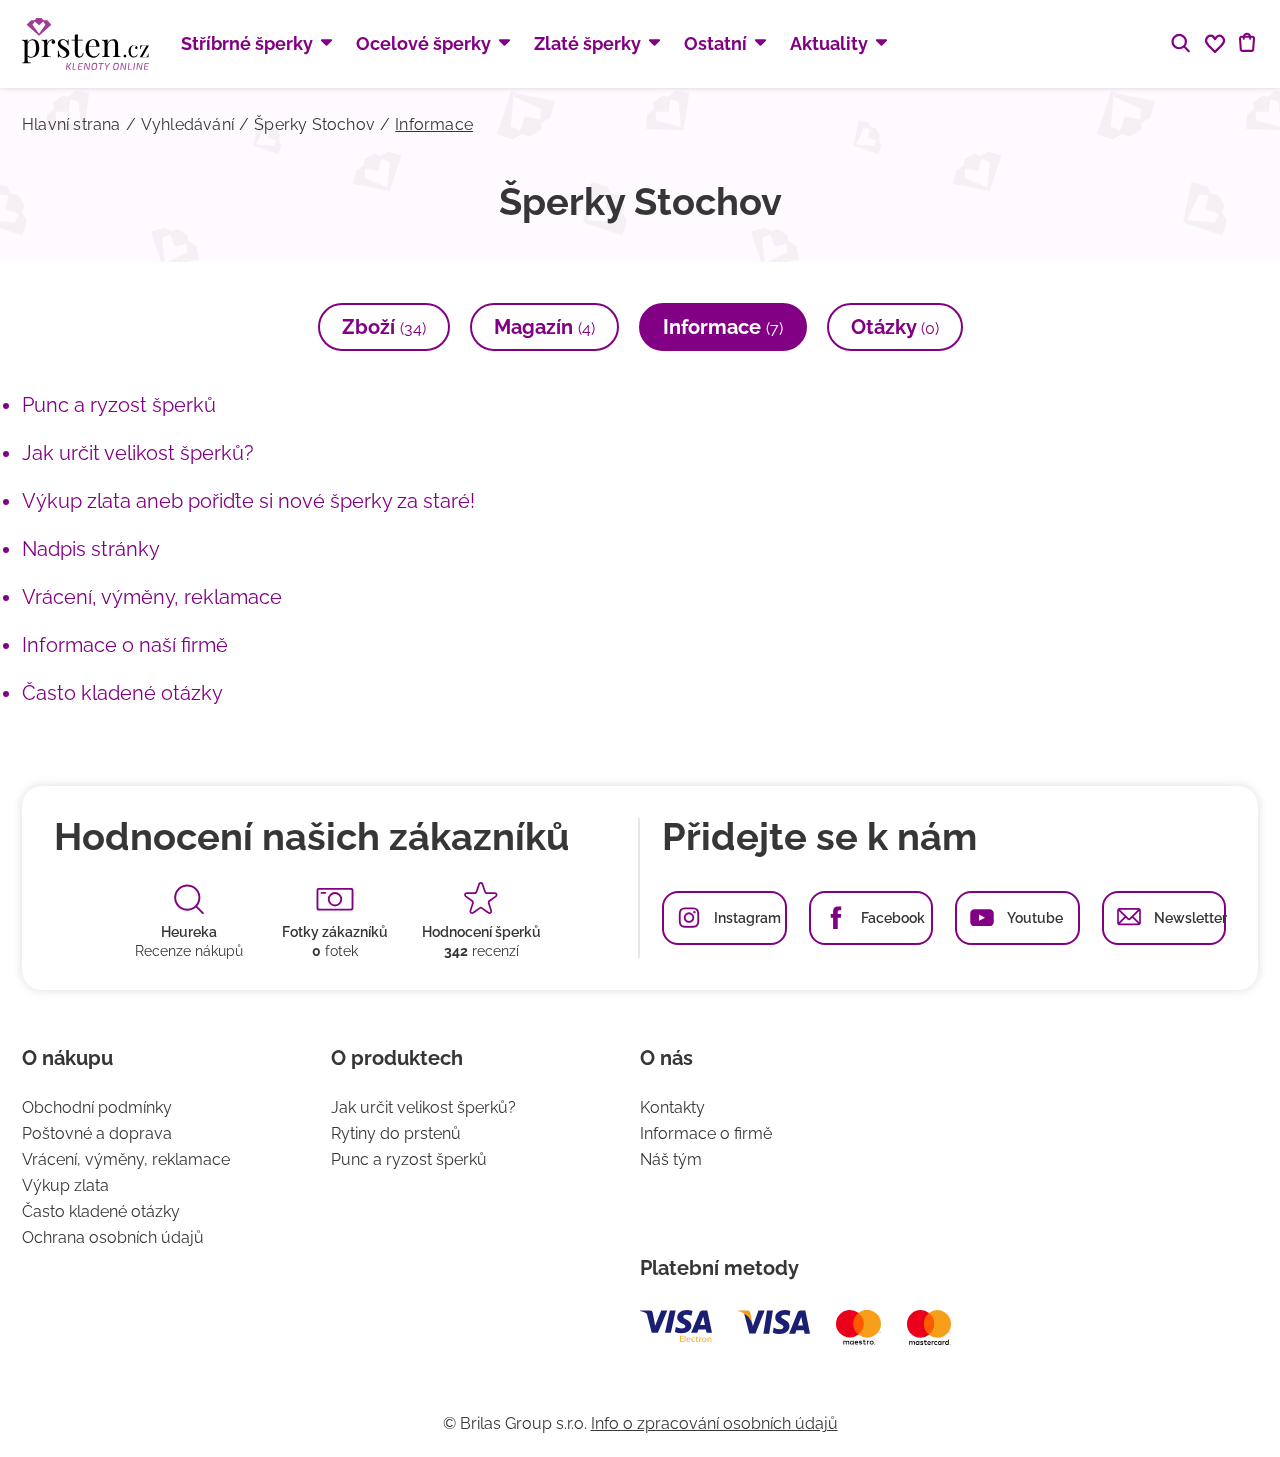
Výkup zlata (65, 1185)
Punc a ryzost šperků (119, 405)
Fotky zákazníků (335, 932)
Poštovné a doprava (97, 1133)
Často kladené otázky (122, 693)
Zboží (384, 327)
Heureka (189, 932)
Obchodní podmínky (97, 1107)
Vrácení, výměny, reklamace (152, 597)
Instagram (747, 918)
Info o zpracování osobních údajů (714, 1423)
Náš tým (671, 1159)
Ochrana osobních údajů (113, 1237)
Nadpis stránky (91, 549)
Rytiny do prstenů (396, 1133)
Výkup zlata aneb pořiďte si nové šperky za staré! (248, 501)
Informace (723, 327)
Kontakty (672, 1107)
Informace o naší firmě (125, 645)
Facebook (893, 918)
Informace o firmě (706, 1133)
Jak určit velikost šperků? (138, 453)
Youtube (1035, 918)
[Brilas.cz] (85, 44)
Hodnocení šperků (481, 932)
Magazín (544, 327)
